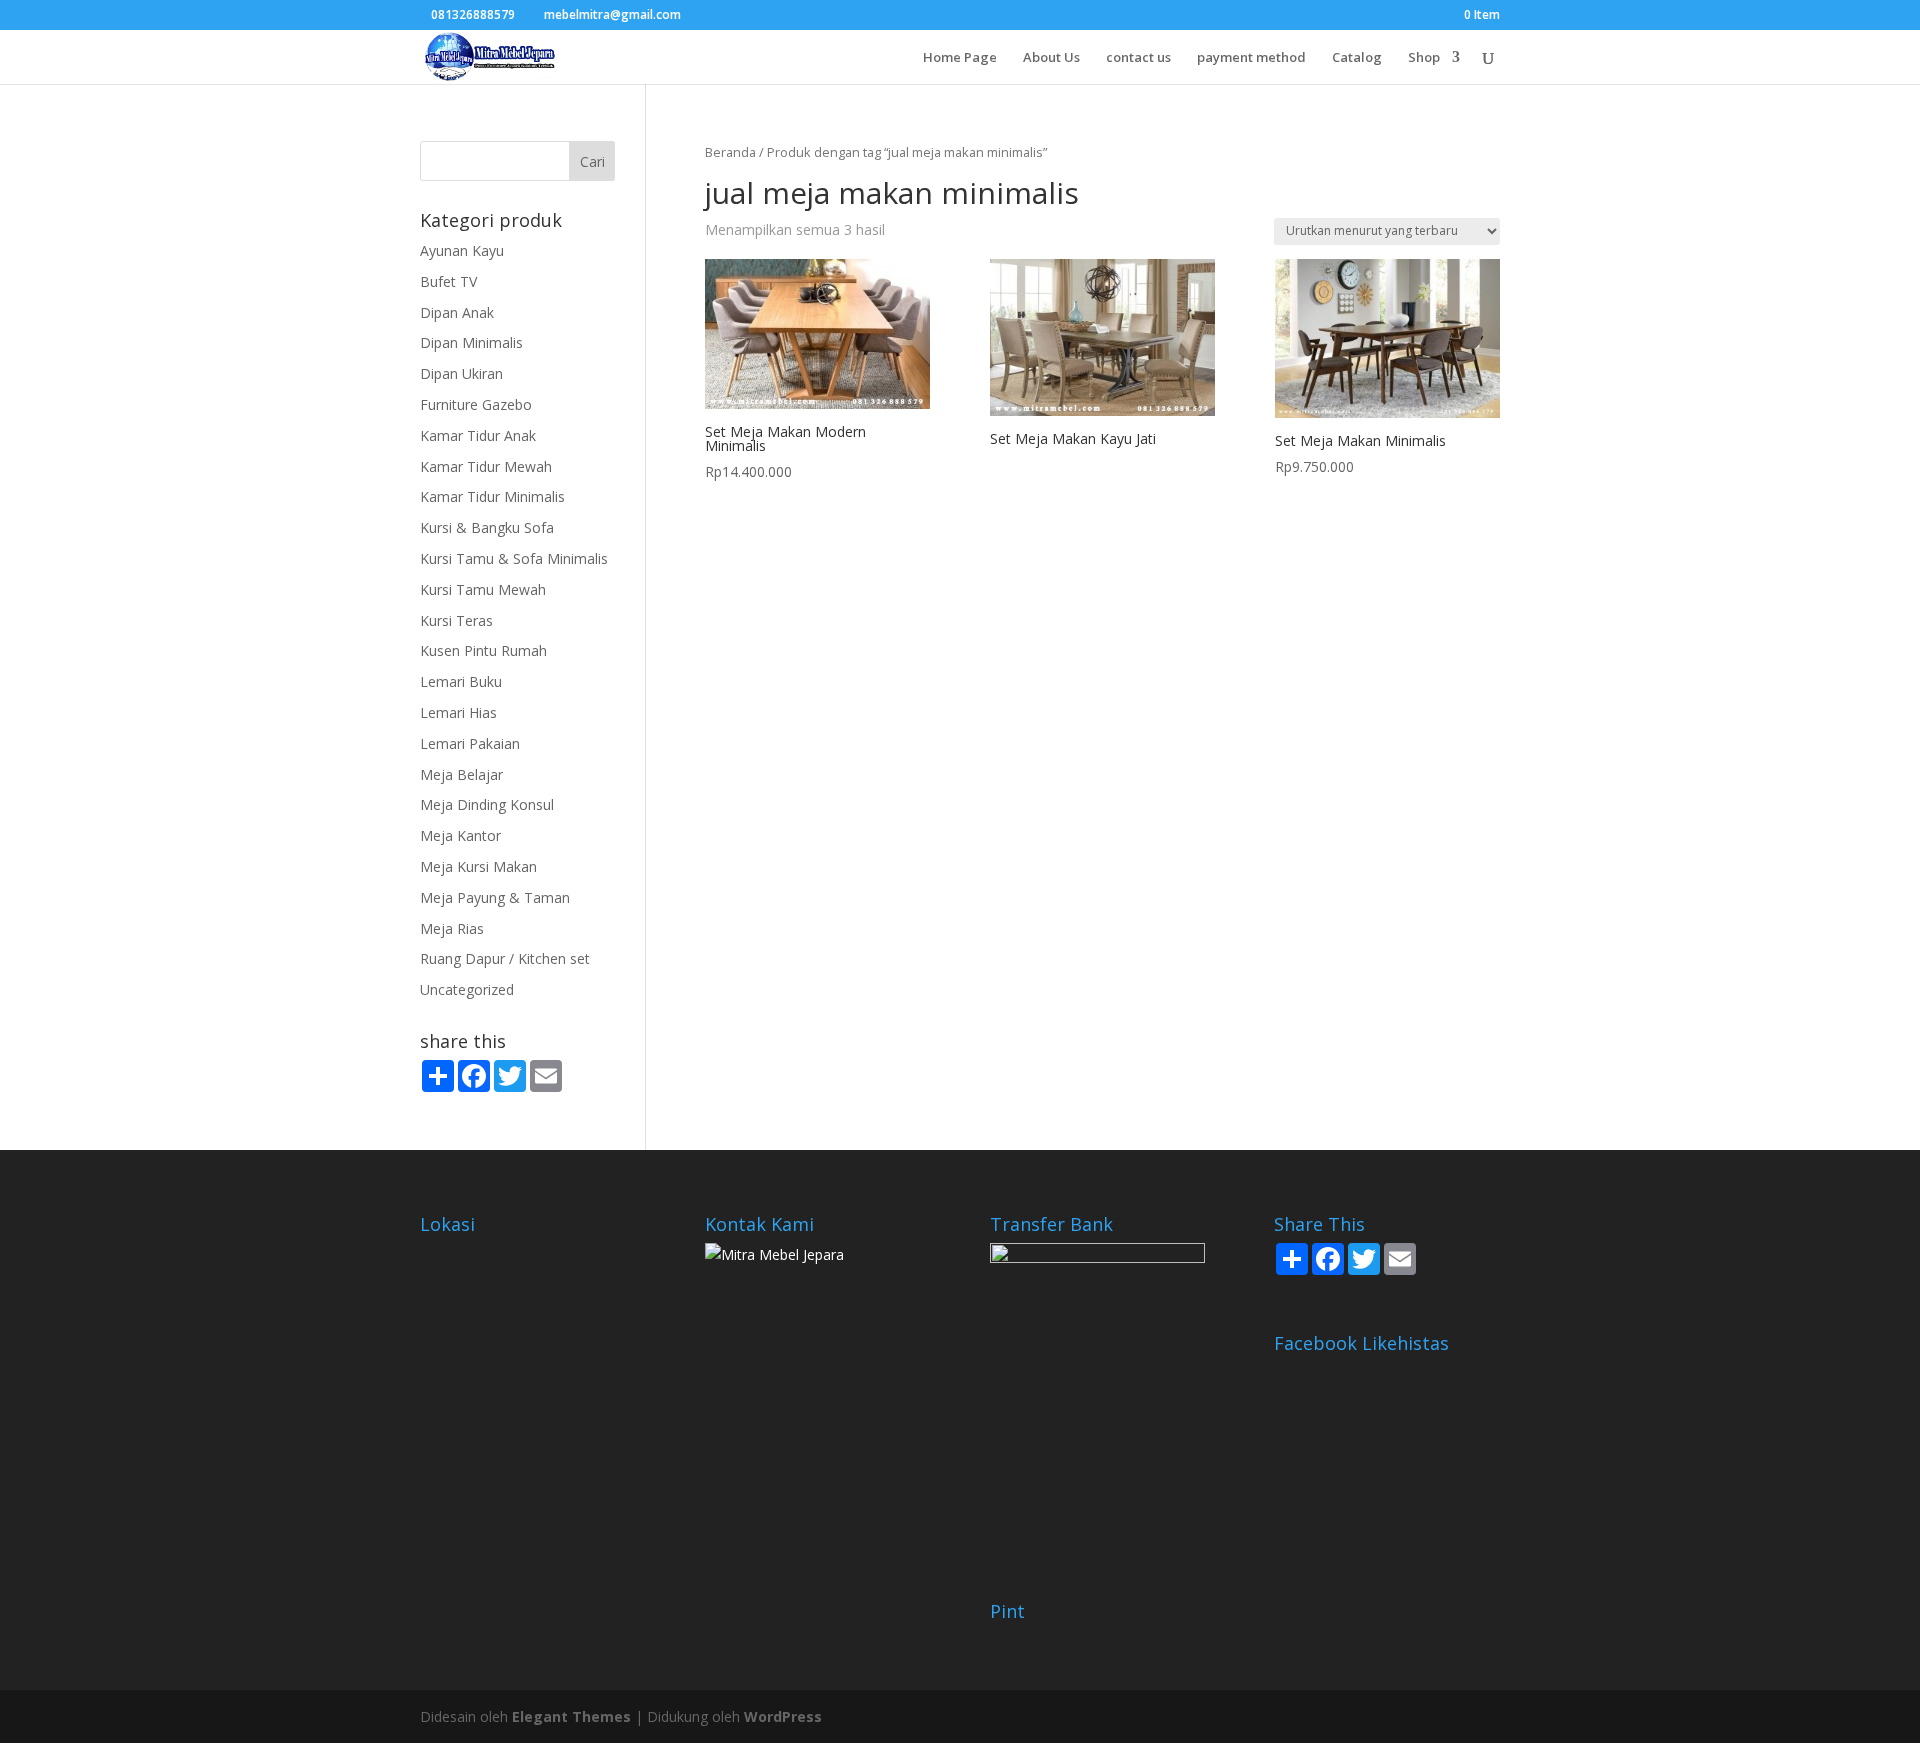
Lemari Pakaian (470, 743)
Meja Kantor (460, 835)
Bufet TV (448, 281)
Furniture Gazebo (476, 404)
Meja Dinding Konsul (487, 804)
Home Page (960, 58)
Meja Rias (452, 928)
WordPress (783, 1716)
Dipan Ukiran (461, 373)
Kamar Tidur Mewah (486, 466)
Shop (1424, 58)
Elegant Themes (571, 1716)
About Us (1051, 58)
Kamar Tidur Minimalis (492, 496)
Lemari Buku (461, 681)
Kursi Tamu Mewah (483, 589)
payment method (1251, 58)
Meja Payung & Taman (495, 897)
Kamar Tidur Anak (478, 435)
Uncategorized (467, 989)
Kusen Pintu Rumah (483, 650)
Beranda (730, 152)
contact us (1138, 58)
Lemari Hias (458, 712)
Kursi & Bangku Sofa (487, 527)
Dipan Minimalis (471, 342)
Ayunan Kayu (462, 250)
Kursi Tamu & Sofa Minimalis (514, 558)
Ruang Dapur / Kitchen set (505, 958)
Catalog (1357, 58)
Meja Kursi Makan (478, 866)
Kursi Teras (456, 620)
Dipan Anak (457, 312)
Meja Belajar (461, 774)
